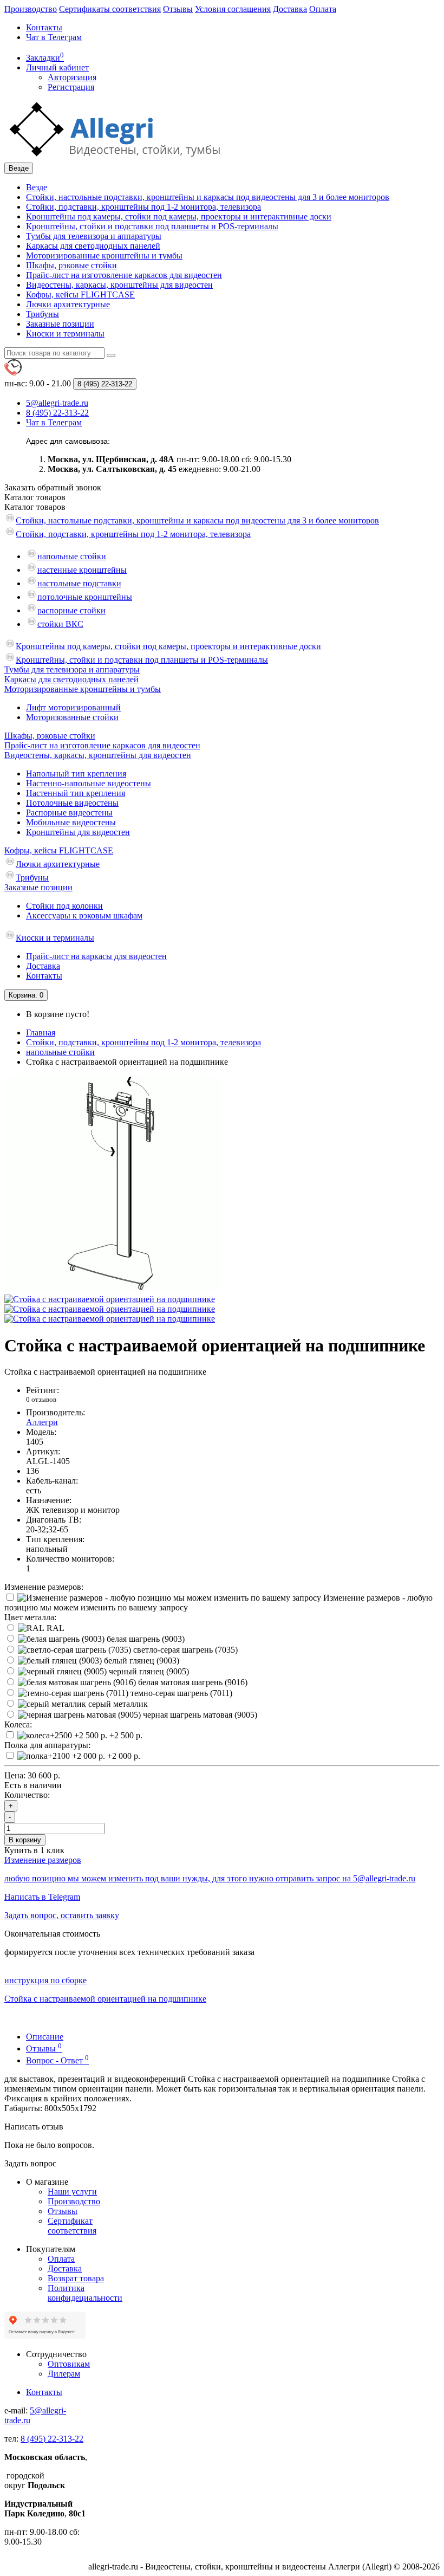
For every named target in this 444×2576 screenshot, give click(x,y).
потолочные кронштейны (85, 597)
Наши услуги (72, 2192)
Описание (45, 2037)
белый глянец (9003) (141, 1661)
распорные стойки (71, 610)
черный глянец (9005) (148, 1671)
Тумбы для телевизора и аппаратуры (94, 236)
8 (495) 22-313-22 (52, 2439)
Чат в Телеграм (54, 37)
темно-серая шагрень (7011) (180, 1693)
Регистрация (71, 87)
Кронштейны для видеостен (78, 832)
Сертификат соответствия (72, 2226)
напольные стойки (72, 556)
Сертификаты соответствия (110, 9)
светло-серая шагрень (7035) (184, 1650)
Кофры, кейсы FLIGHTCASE (80, 295)
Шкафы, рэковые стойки (71, 265)
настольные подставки (79, 583)
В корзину (25, 1840)
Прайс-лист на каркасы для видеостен (96, 956)
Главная (41, 1033)
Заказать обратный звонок (53, 487)
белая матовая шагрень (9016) (192, 1682)
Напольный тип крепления (76, 774)
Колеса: (18, 1724)
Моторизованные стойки (72, 717)
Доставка (290, 9)
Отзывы (178, 9)
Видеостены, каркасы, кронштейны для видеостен (119, 285)
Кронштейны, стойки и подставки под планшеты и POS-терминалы (152, 226)
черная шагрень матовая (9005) (199, 1715)
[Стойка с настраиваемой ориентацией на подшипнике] (113, 1289)
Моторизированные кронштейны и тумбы (104, 255)
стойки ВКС (60, 624)
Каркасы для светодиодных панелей (93, 246)
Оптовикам (69, 2364)
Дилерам (64, 2374)
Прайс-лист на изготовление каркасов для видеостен (124, 275)
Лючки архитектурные (68, 304)
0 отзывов (41, 1399)
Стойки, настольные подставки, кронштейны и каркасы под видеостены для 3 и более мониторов (208, 197)
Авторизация (72, 77)
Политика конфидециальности (85, 2293)
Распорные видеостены (69, 813)
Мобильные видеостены (71, 822)
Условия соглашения (233, 9)
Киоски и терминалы (65, 334)
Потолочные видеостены (72, 803)
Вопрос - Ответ (57, 2060)
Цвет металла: (30, 1617)
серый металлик (117, 1704)
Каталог (35, 507)
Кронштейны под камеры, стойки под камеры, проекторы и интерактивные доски (179, 216)
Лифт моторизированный (73, 707)
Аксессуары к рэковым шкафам (84, 915)
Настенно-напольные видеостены (89, 783)
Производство (31, 9)
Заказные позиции (60, 324)
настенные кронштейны (82, 570)
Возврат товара (76, 2278)
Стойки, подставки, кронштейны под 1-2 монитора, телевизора (143, 207)
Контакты (44, 27)
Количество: (27, 1795)
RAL (54, 1628)
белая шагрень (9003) (145, 1639)
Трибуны (43, 314)
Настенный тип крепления (76, 793)
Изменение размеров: (44, 1587)
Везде (37, 187)
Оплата (323, 9)
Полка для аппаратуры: (47, 1745)
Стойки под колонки (64, 906)
